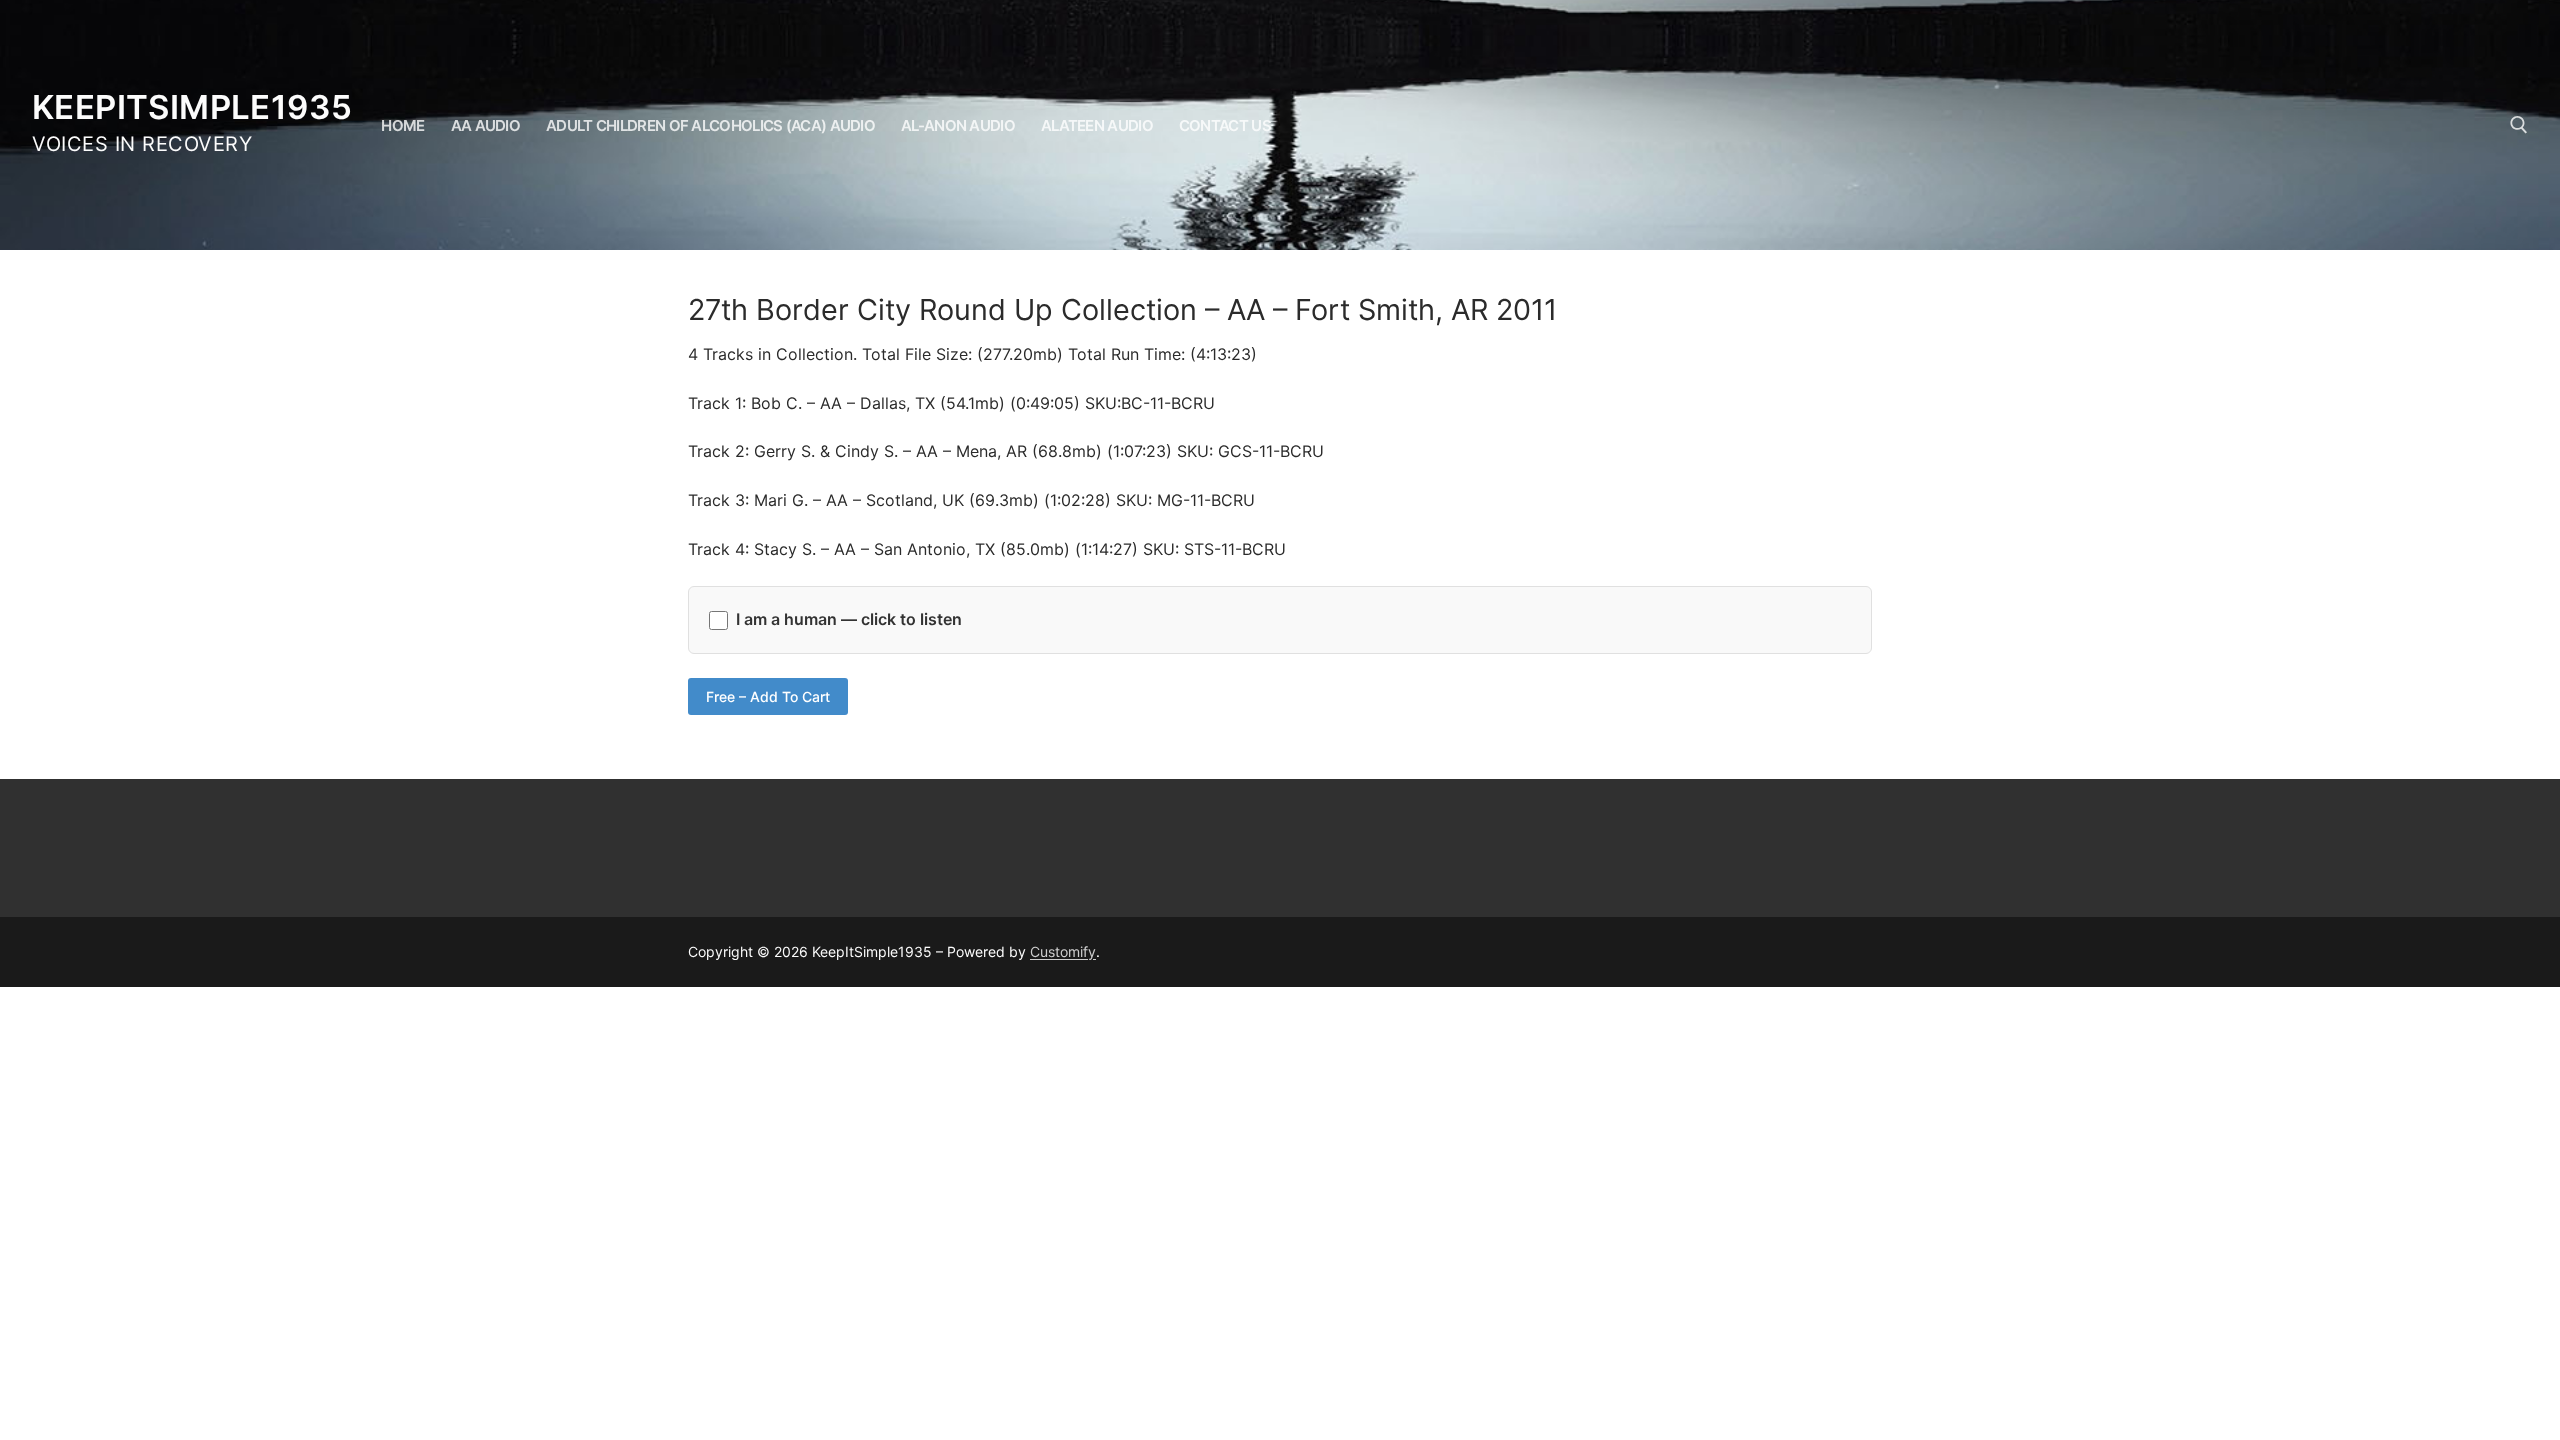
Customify (1063, 951)
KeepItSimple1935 (192, 107)
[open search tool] (2519, 125)
